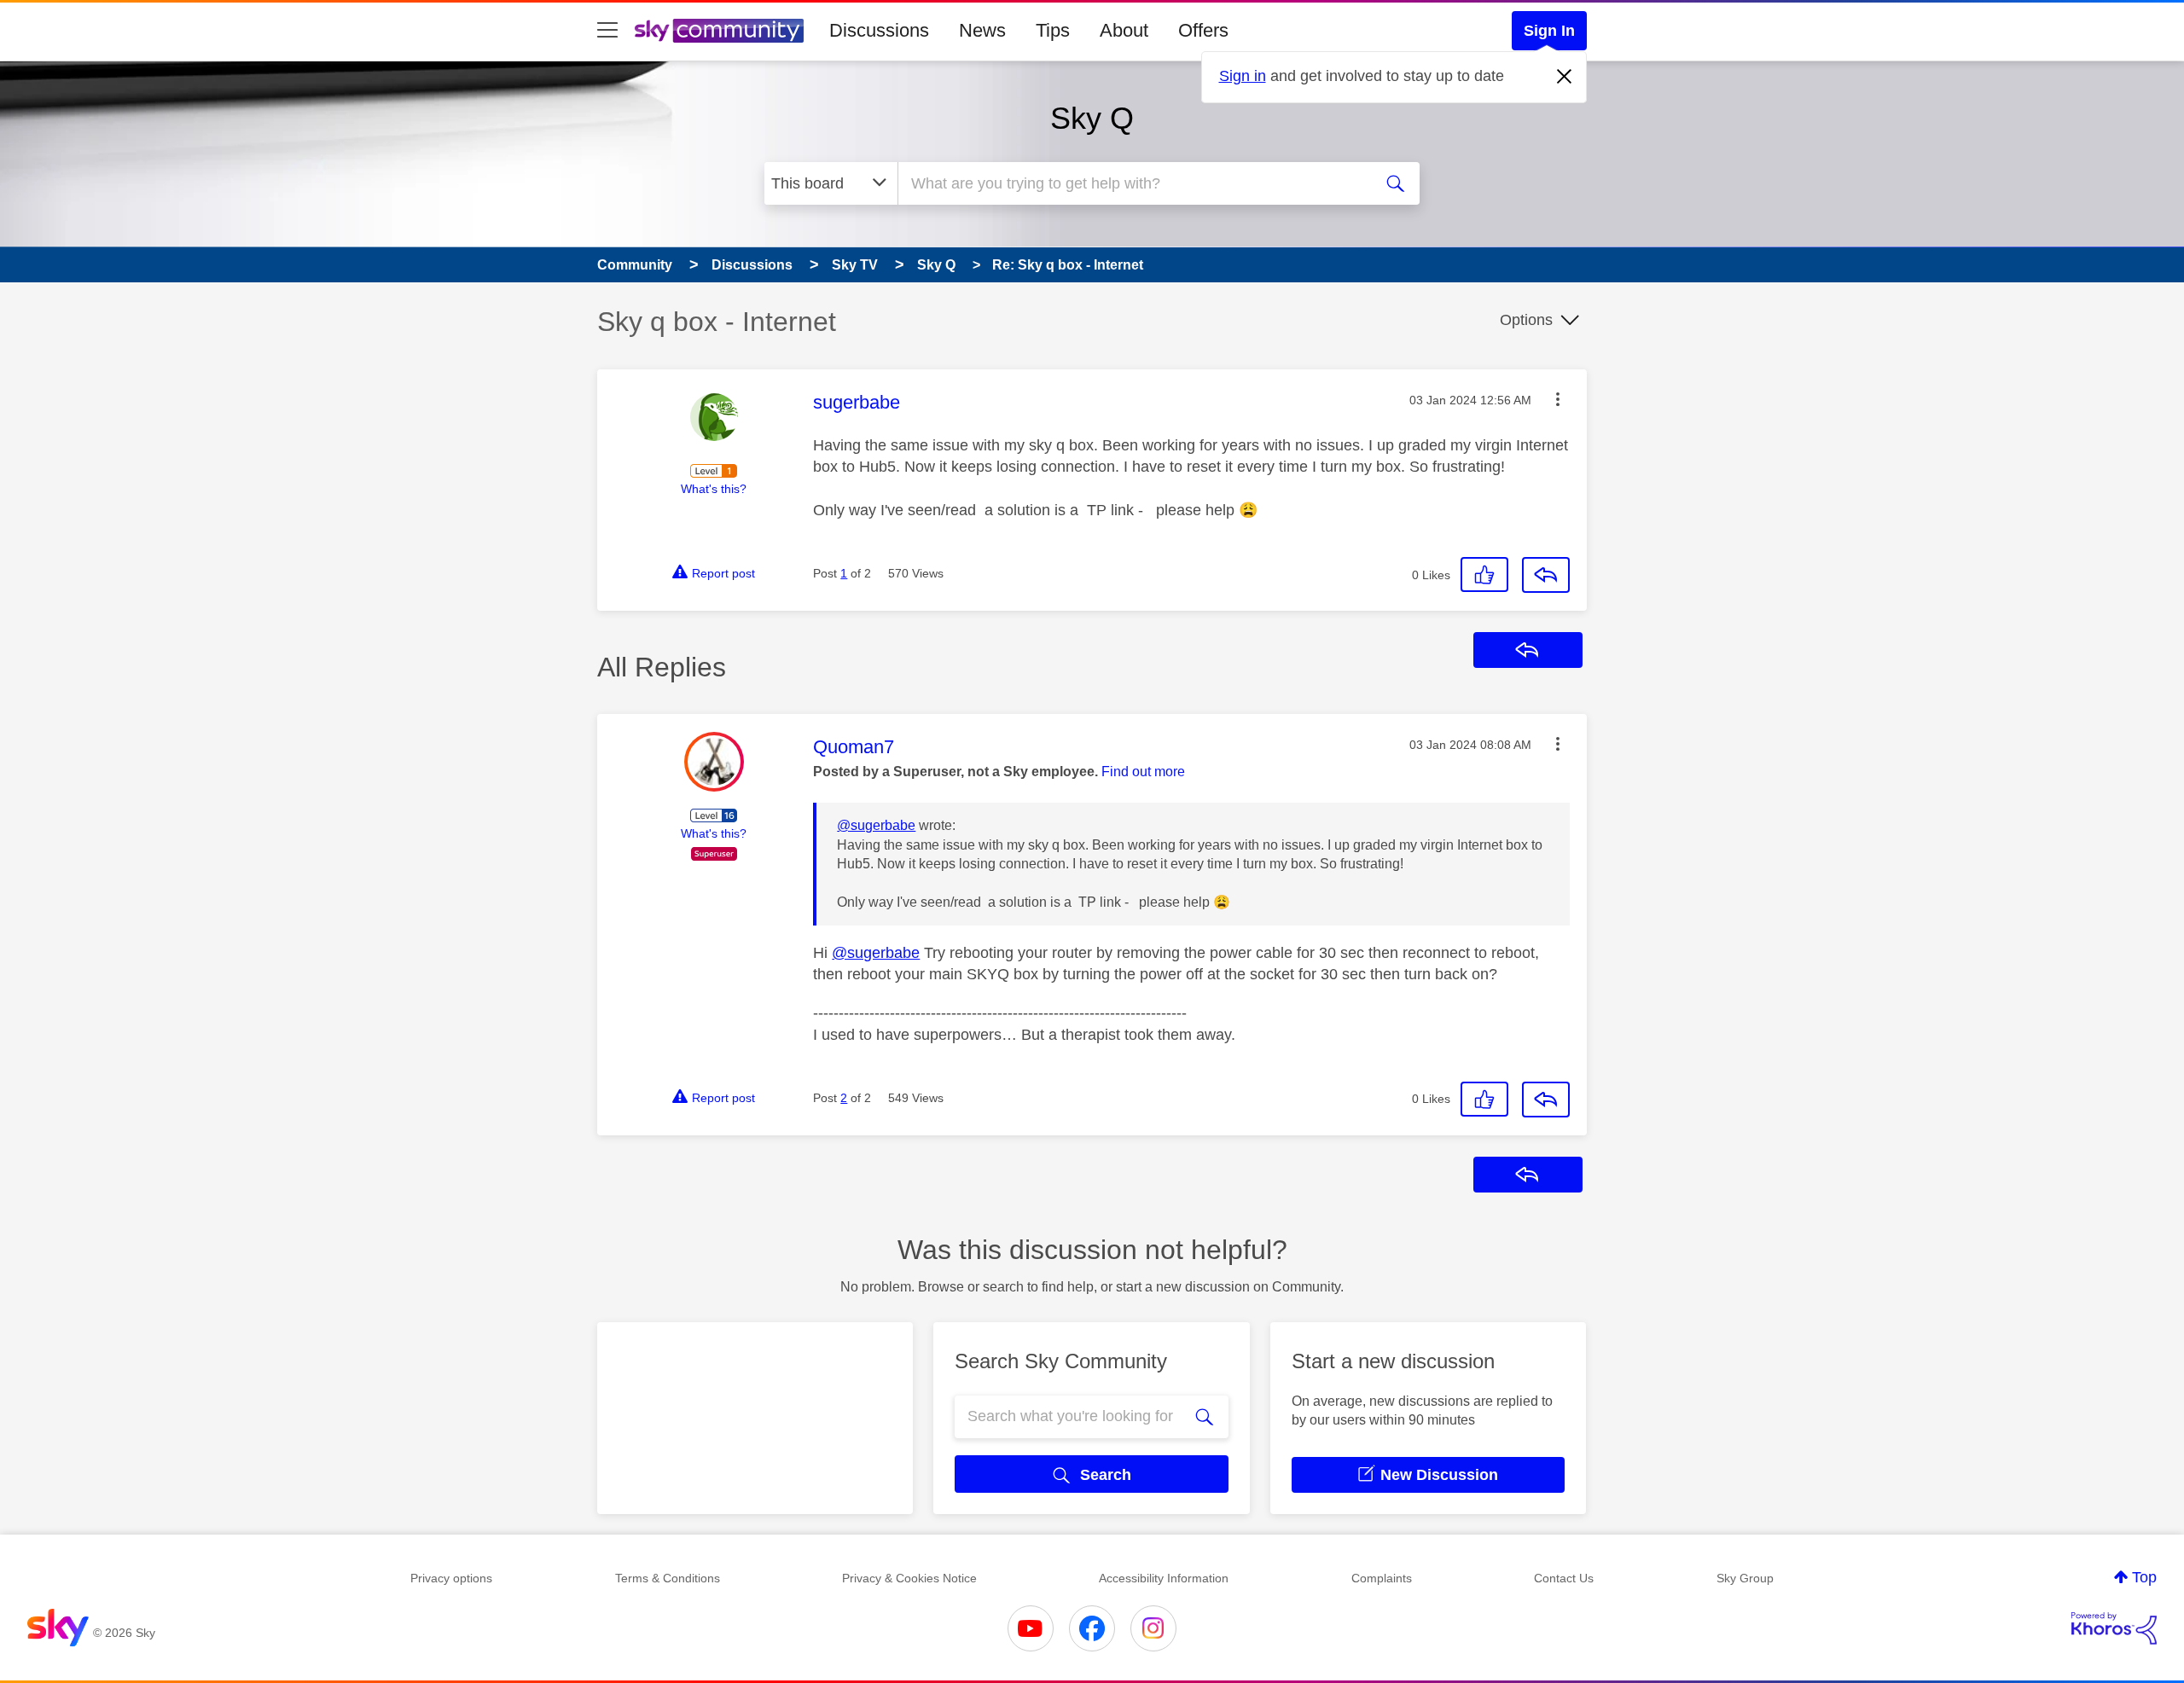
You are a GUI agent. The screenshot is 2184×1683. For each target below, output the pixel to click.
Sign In (1549, 31)
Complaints (1382, 1578)
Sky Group (1745, 1578)
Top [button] (2144, 1577)
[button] (1558, 399)
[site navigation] (607, 31)
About (1124, 30)
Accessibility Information (1164, 1578)
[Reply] (1546, 575)
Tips (1053, 30)
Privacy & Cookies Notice (909, 1578)
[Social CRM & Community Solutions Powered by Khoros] (2114, 1628)
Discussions (879, 30)
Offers (1203, 30)
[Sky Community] (719, 31)
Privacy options (451, 1578)
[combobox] (1133, 183)
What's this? (714, 489)
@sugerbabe (876, 825)
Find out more (1143, 772)
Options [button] (1526, 320)
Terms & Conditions (668, 1578)
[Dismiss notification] (1565, 77)
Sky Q (1092, 118)
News (982, 30)
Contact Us (1564, 1578)
